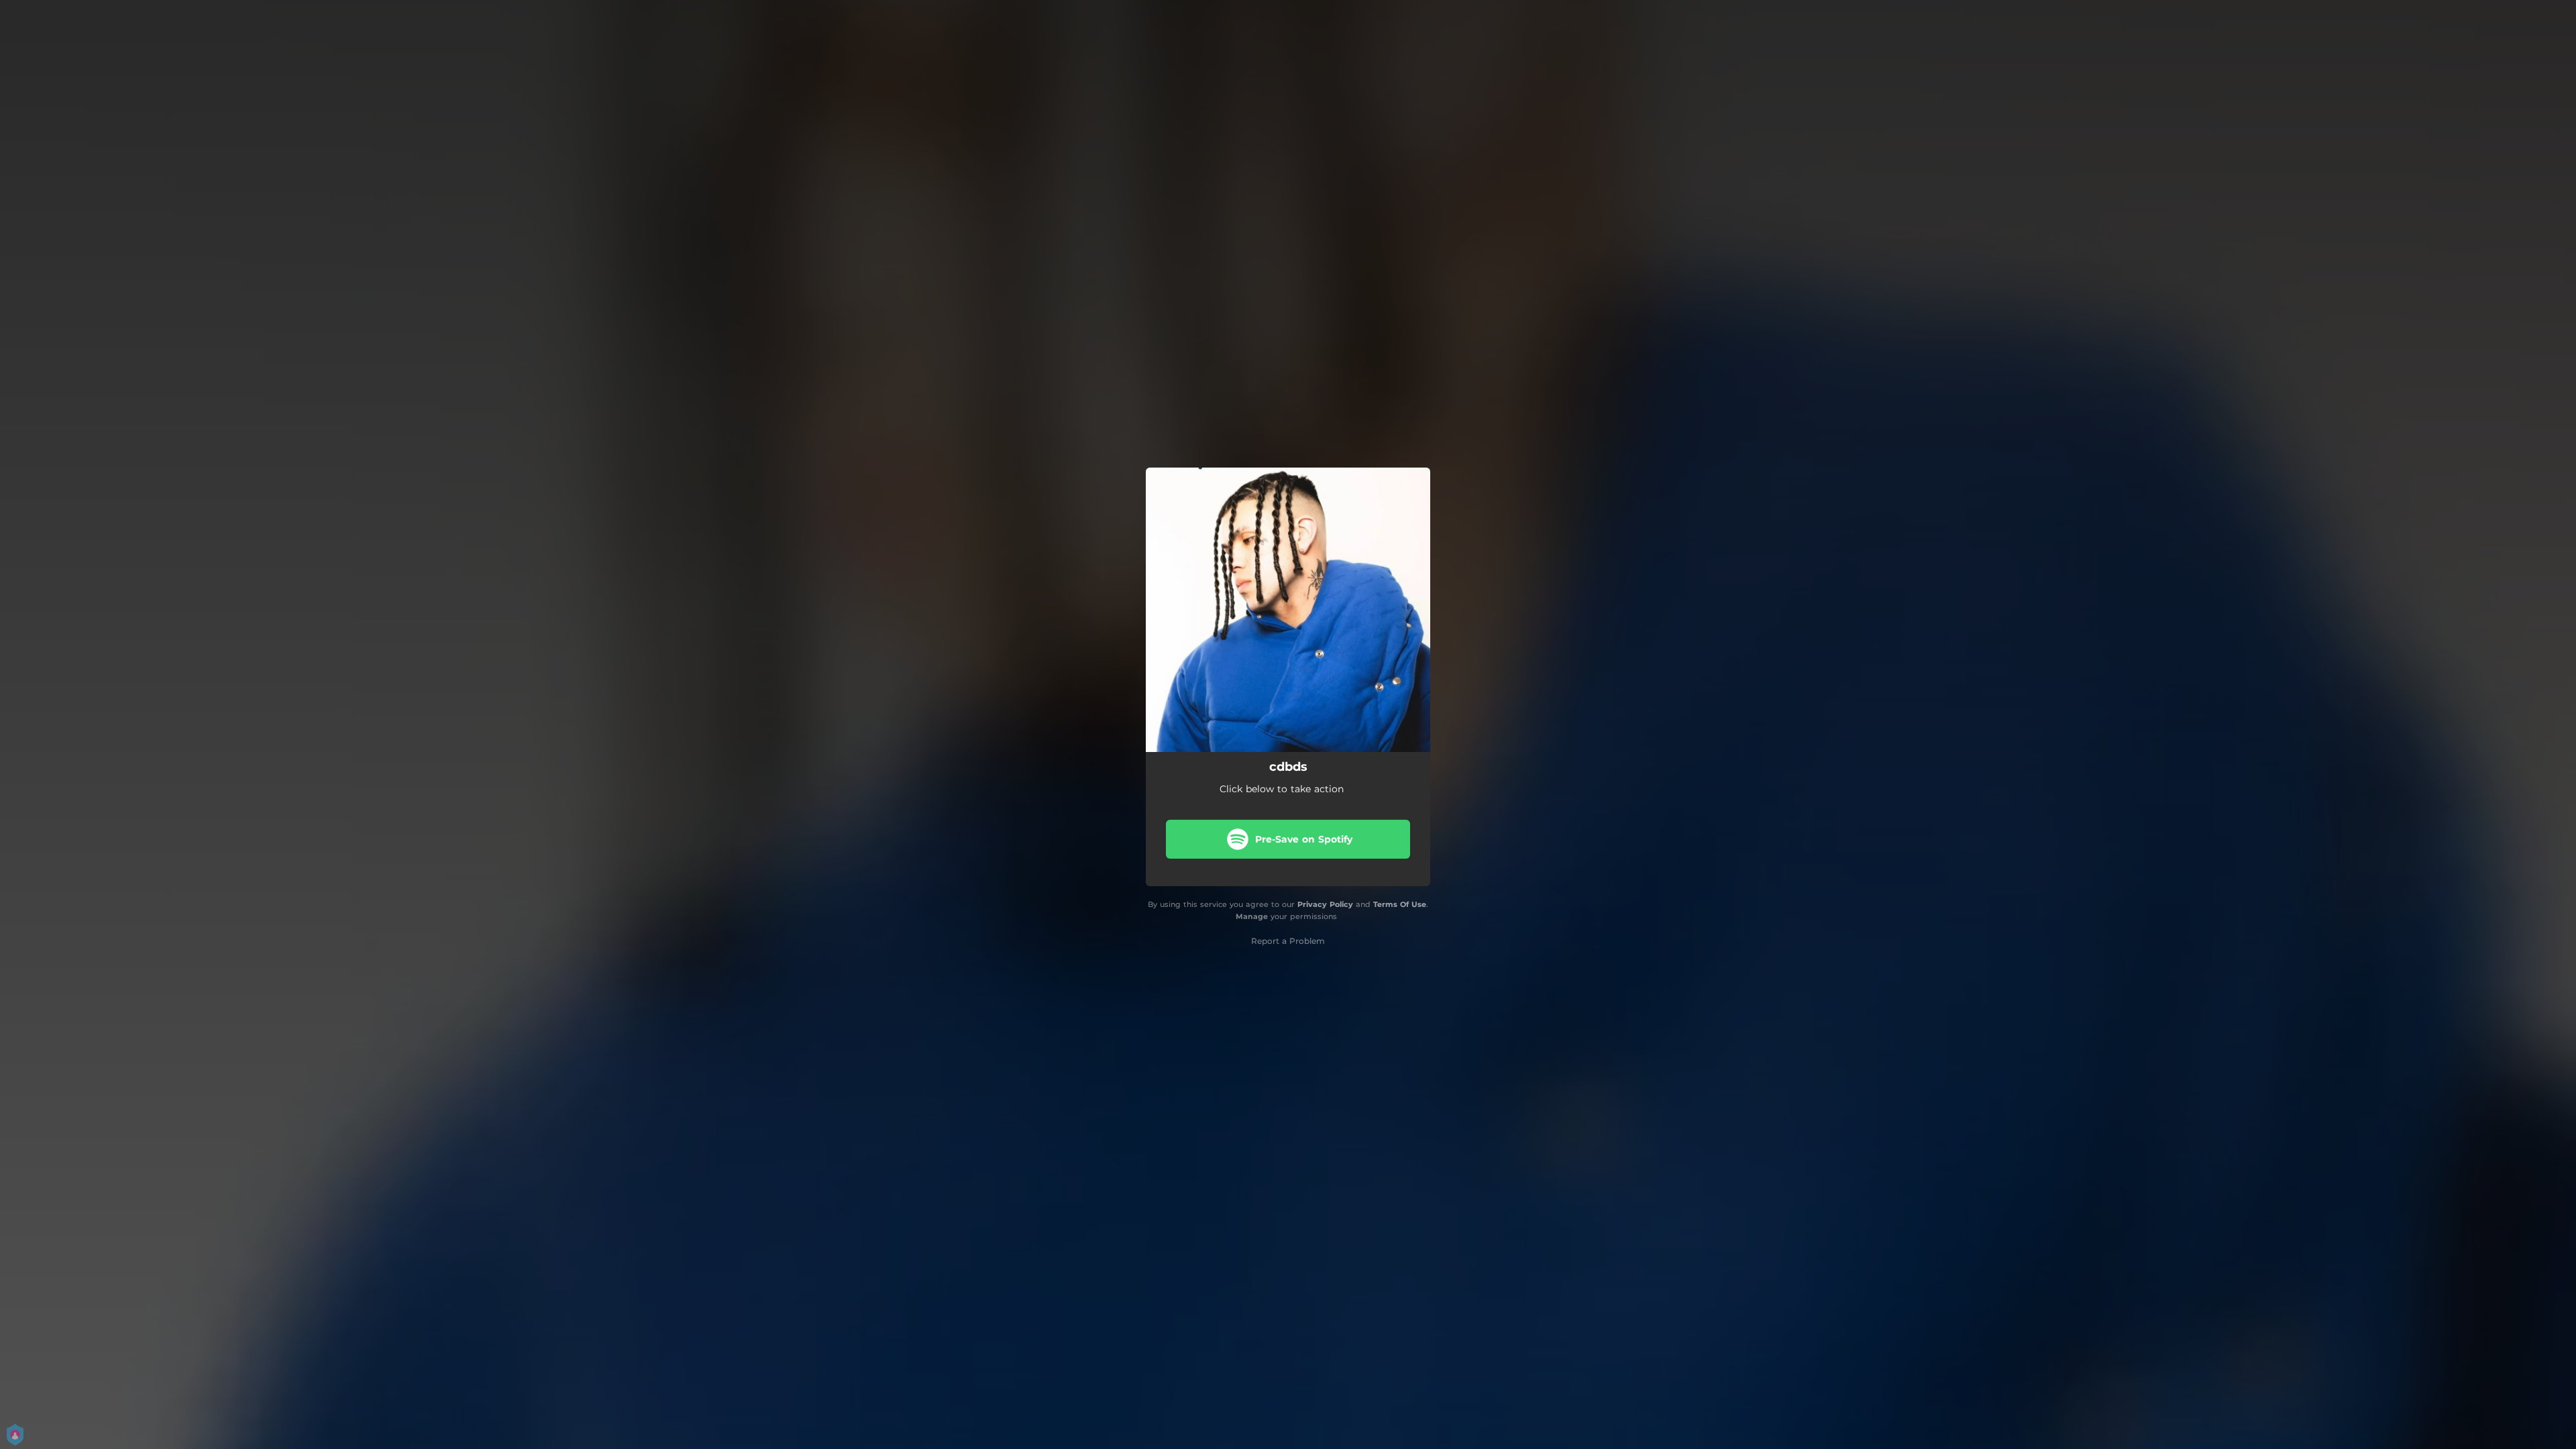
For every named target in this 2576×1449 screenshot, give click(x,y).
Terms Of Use (1400, 904)
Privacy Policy (1325, 904)
